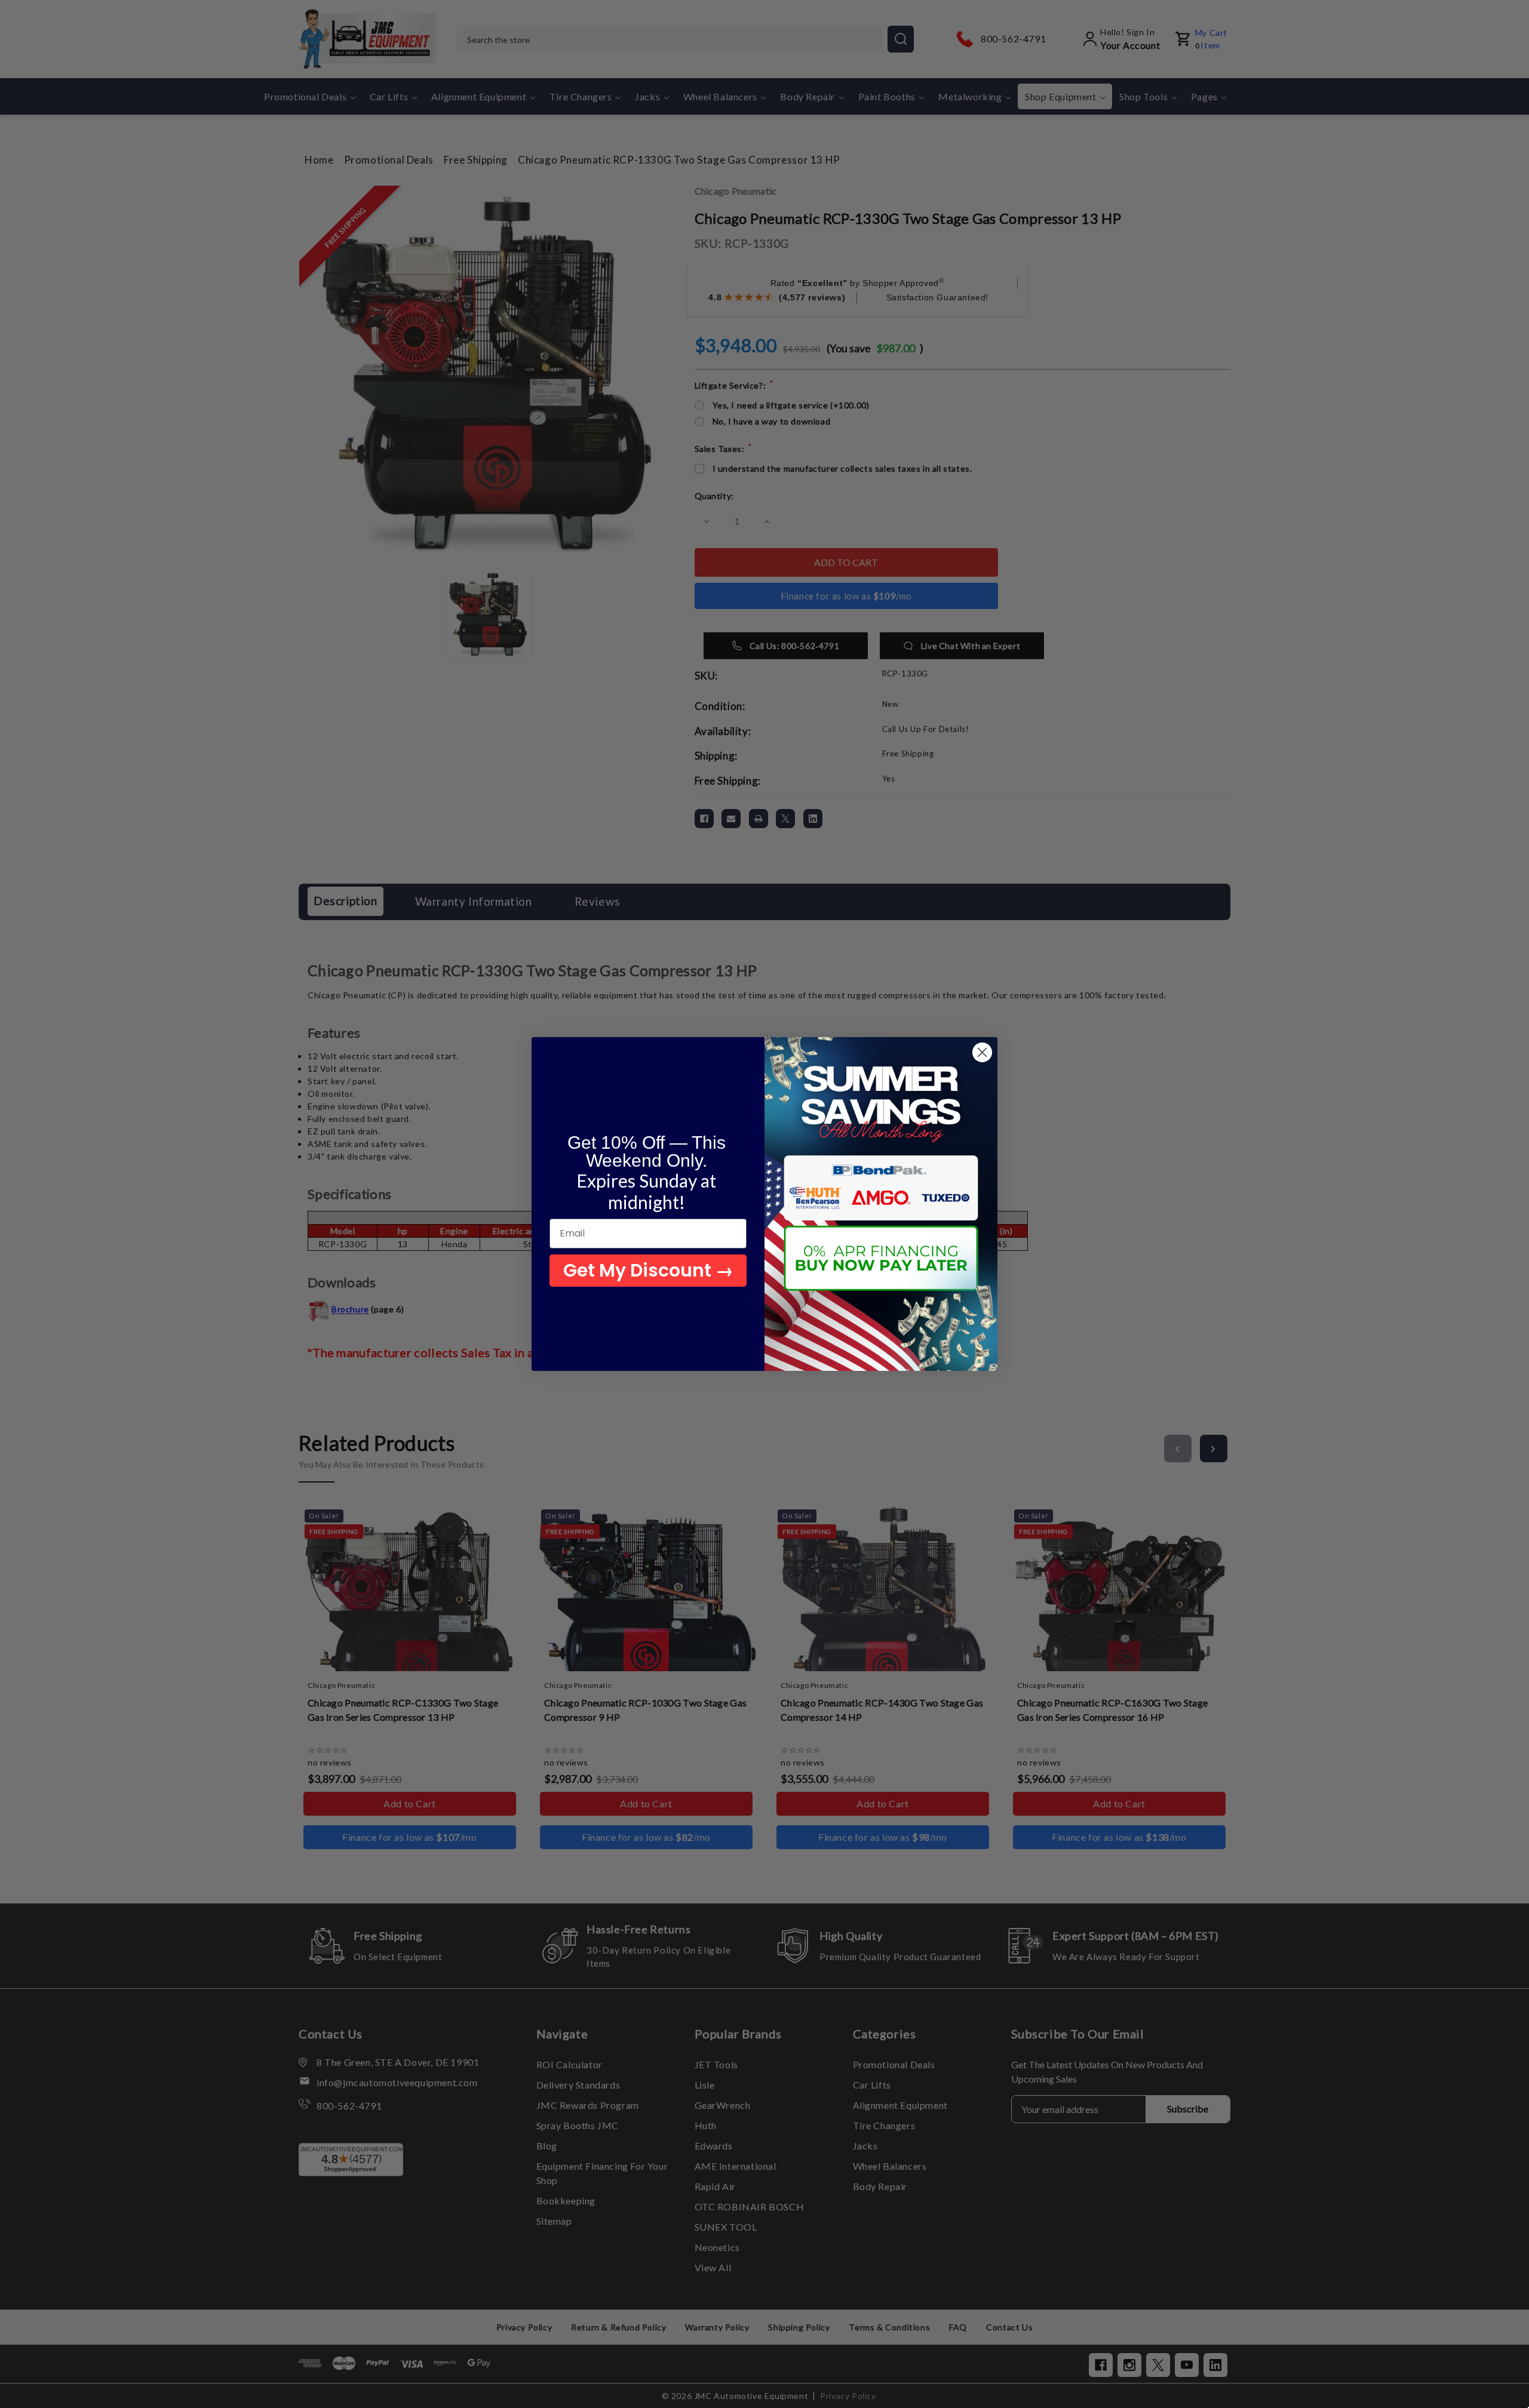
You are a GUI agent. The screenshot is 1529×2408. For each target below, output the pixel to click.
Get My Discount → (648, 1270)
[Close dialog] (982, 1052)
